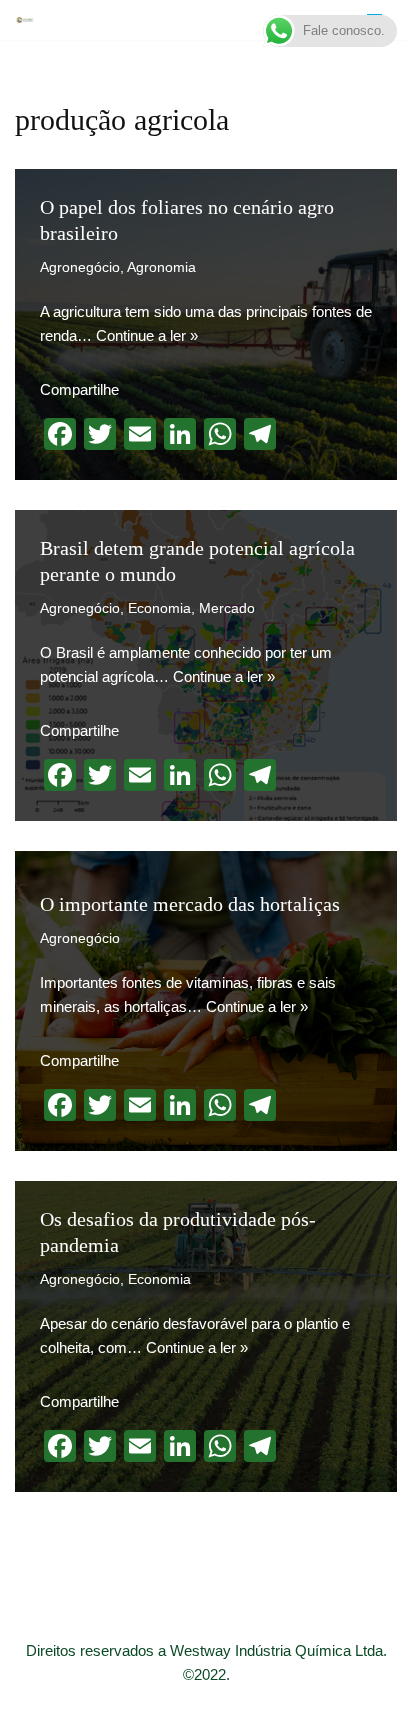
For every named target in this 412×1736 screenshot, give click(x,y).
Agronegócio (80, 267)
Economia (159, 608)
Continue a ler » (147, 335)
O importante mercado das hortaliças (190, 904)
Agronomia (161, 267)
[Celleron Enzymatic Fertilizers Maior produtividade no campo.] (25, 20)
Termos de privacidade (319, 1715)
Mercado (227, 608)
